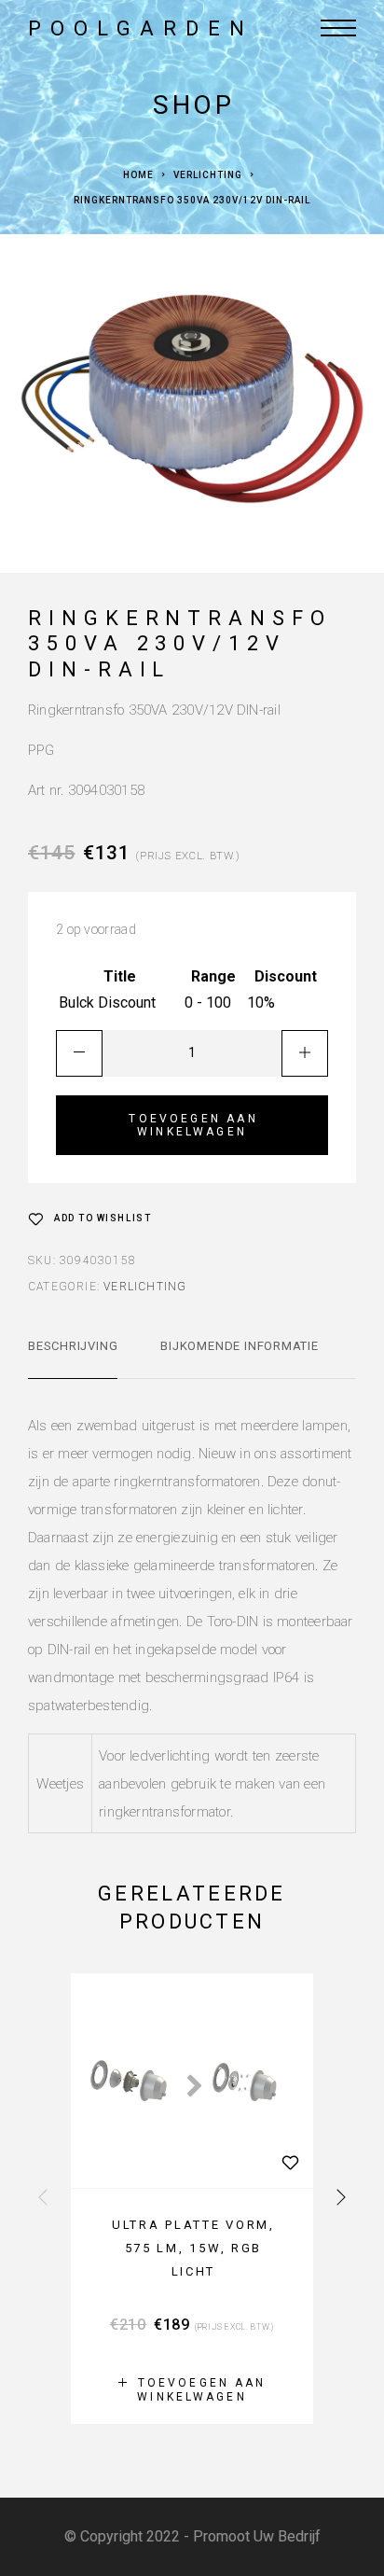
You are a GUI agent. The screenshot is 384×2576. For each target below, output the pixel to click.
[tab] (73, 1358)
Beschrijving (73, 1346)
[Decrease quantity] (79, 1053)
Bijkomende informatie (239, 1346)
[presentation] (43, 2198)
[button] (192, 2389)
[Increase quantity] (305, 1053)
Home (138, 175)
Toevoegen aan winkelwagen (193, 1125)
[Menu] (338, 28)
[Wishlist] (290, 2162)
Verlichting (208, 175)
